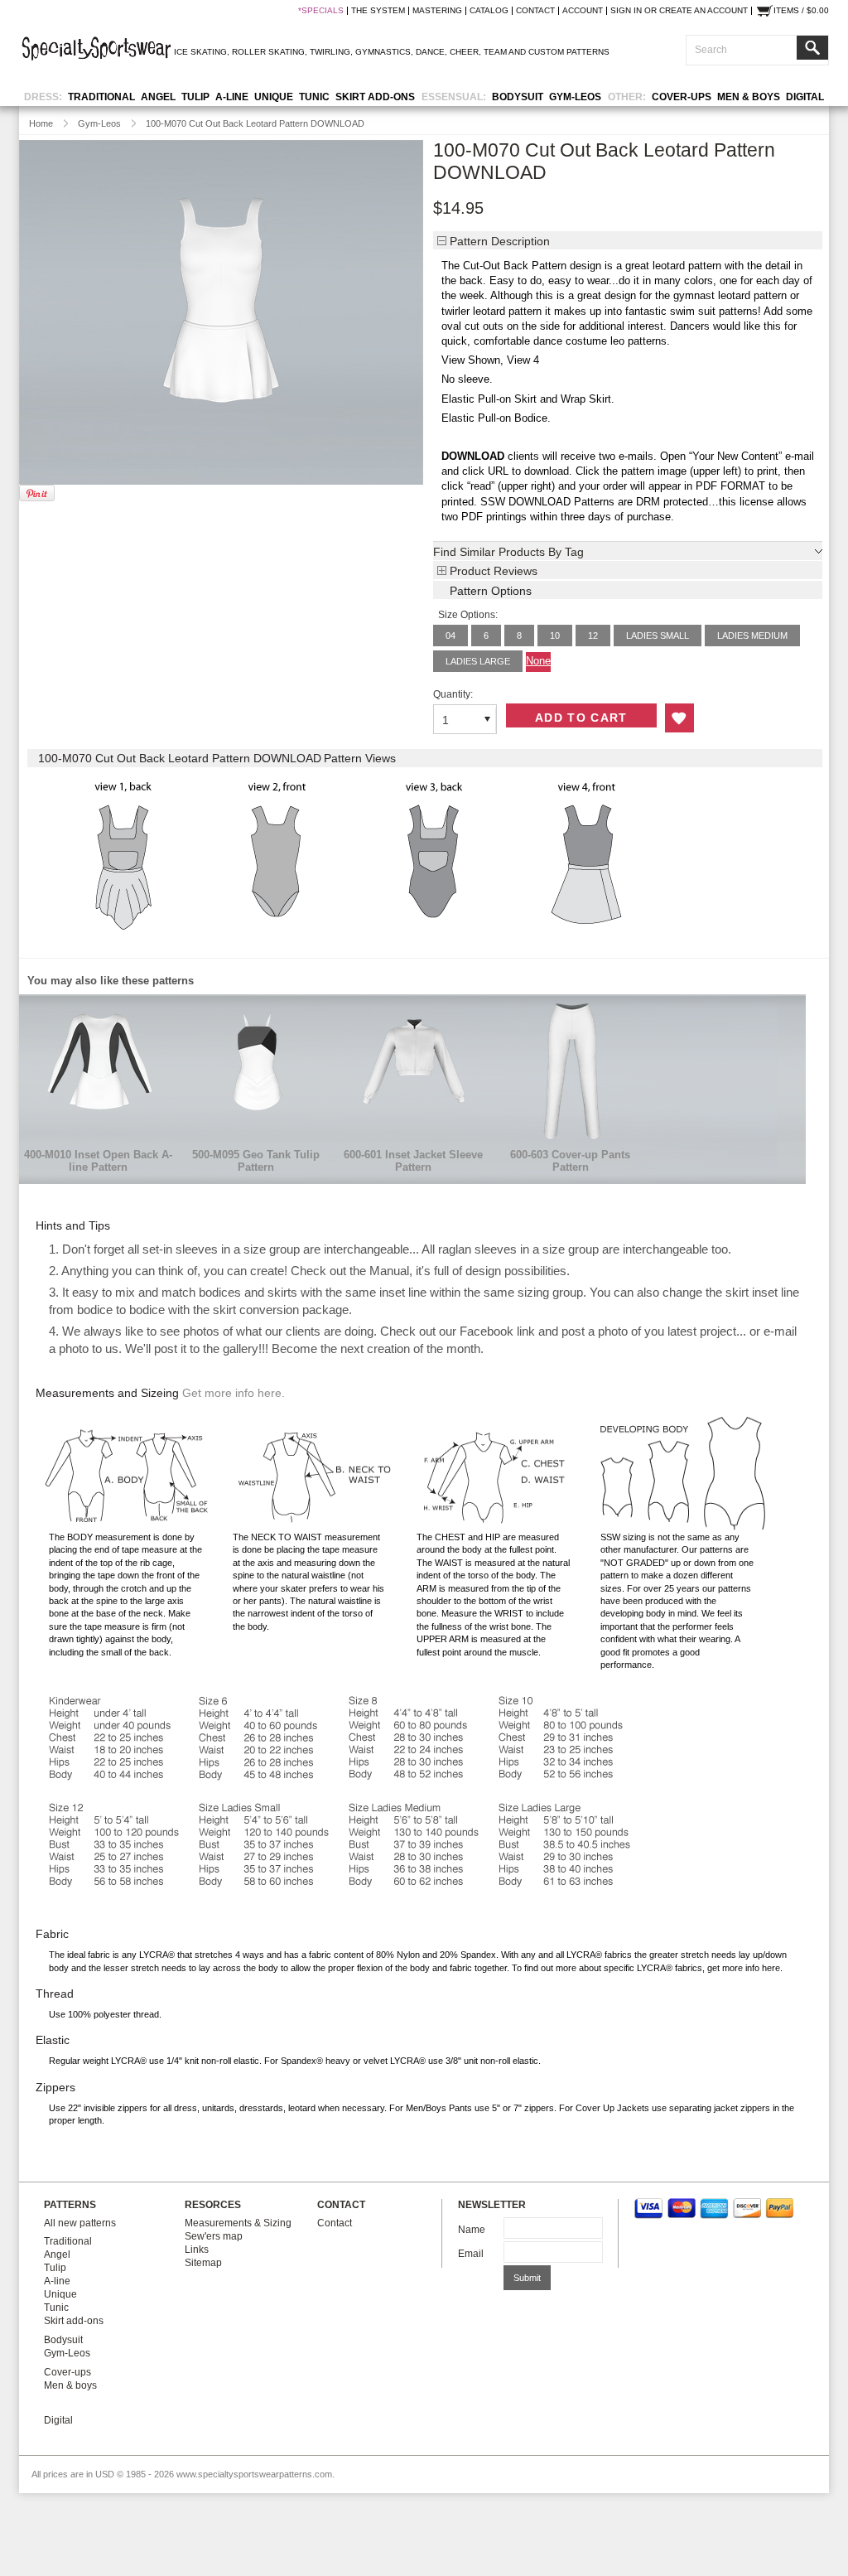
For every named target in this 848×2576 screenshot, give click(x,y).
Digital (805, 97)
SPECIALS (323, 11)
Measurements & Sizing (238, 2223)
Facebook (487, 1331)
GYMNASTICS (383, 52)
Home (41, 123)
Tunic (314, 97)
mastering (437, 11)
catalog (489, 11)
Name (472, 2230)
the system (378, 11)
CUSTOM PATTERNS (569, 52)
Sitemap (203, 2263)
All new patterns (80, 2223)
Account (583, 11)
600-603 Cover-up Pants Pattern (570, 1161)
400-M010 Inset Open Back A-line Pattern (98, 1161)
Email (471, 2254)
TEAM (495, 52)
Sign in (626, 11)
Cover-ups (682, 97)
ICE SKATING (200, 52)
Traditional (101, 97)
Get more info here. (234, 1393)
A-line (232, 97)
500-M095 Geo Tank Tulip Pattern (256, 1161)
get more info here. (745, 1968)
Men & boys (749, 97)
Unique (274, 97)
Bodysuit (518, 97)
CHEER (464, 52)
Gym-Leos (575, 97)
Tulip (195, 97)
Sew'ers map (214, 2236)
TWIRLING (330, 52)
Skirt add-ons (375, 97)
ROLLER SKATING (268, 52)
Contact (335, 2223)
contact (535, 11)
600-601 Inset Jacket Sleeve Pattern (413, 1161)
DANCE (430, 52)
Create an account (703, 11)
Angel (158, 97)
